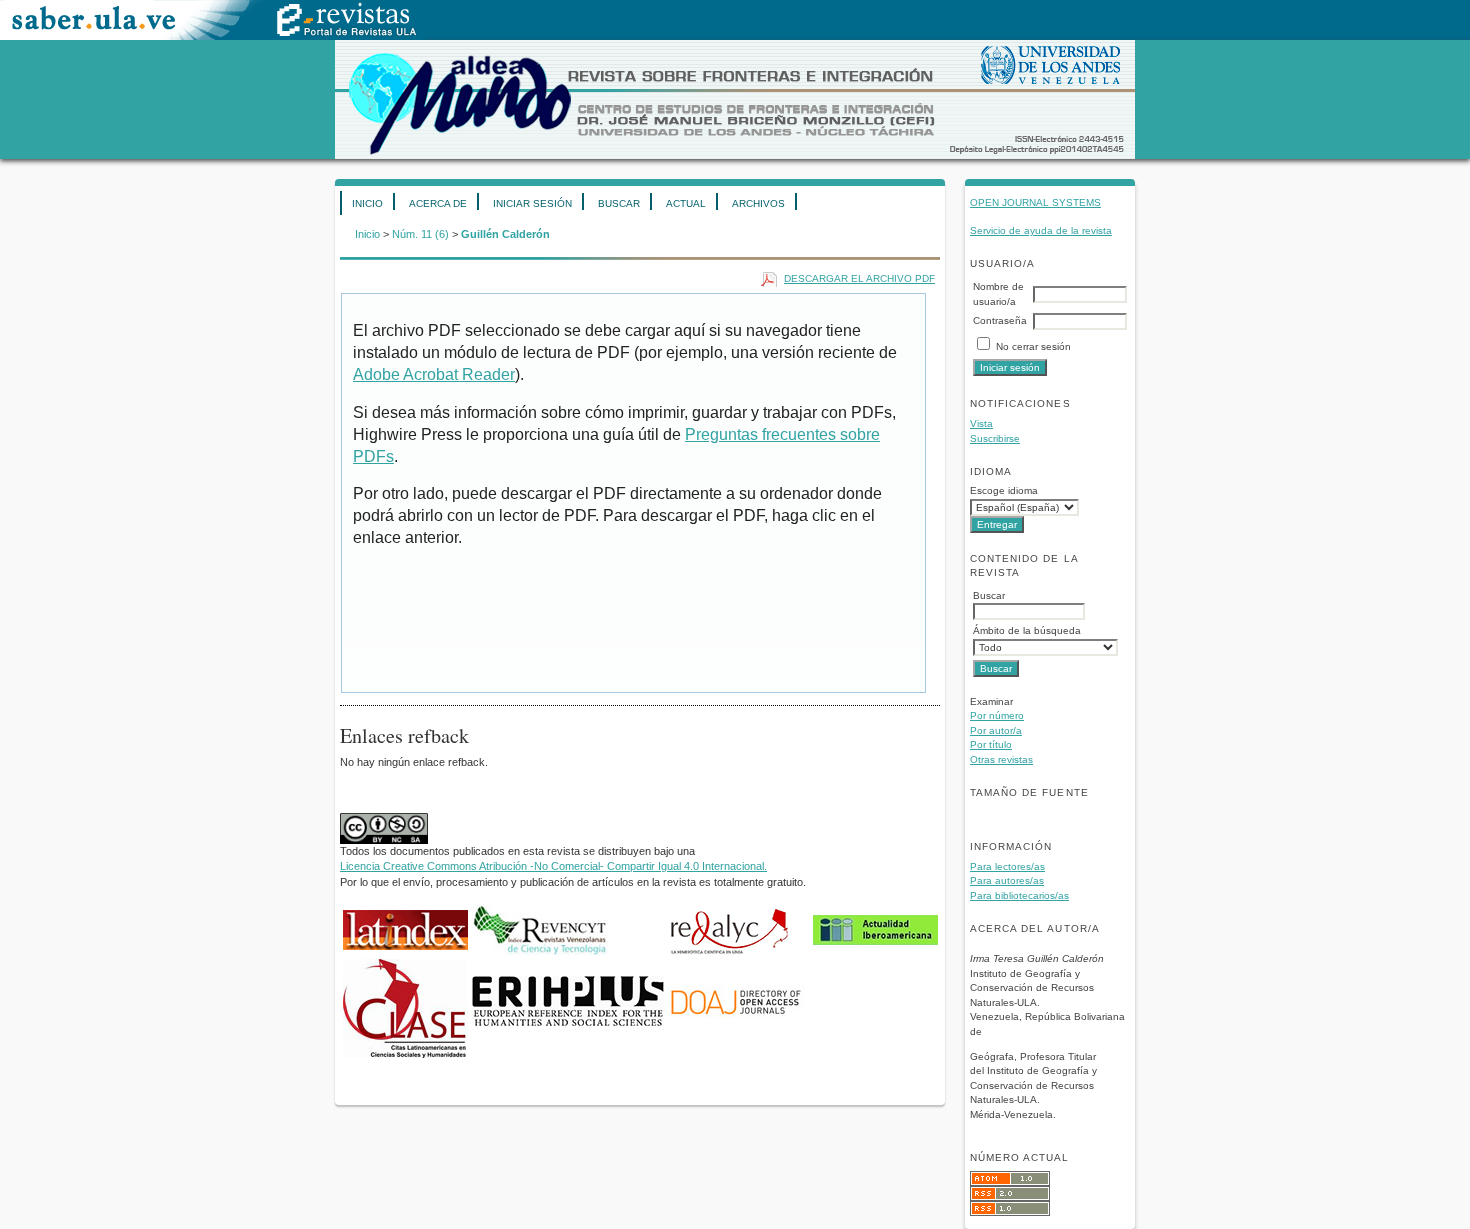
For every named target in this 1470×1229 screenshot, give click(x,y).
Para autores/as (1007, 880)
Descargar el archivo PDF (859, 278)
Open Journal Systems (1035, 202)
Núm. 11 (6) (420, 234)
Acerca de (438, 203)
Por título (991, 744)
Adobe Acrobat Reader (434, 374)
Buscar (619, 203)
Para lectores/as (1007, 866)
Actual (686, 203)
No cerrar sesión (1033, 346)
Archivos (758, 203)
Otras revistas (1001, 759)
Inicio (367, 203)
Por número (997, 715)
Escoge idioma (1004, 490)
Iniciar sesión (532, 203)
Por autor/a (996, 730)
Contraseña (1000, 320)
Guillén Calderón (505, 234)
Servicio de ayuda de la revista (1041, 230)
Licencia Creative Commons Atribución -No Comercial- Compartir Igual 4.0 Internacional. (553, 866)
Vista (981, 423)
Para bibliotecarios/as (1019, 895)
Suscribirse (995, 438)
